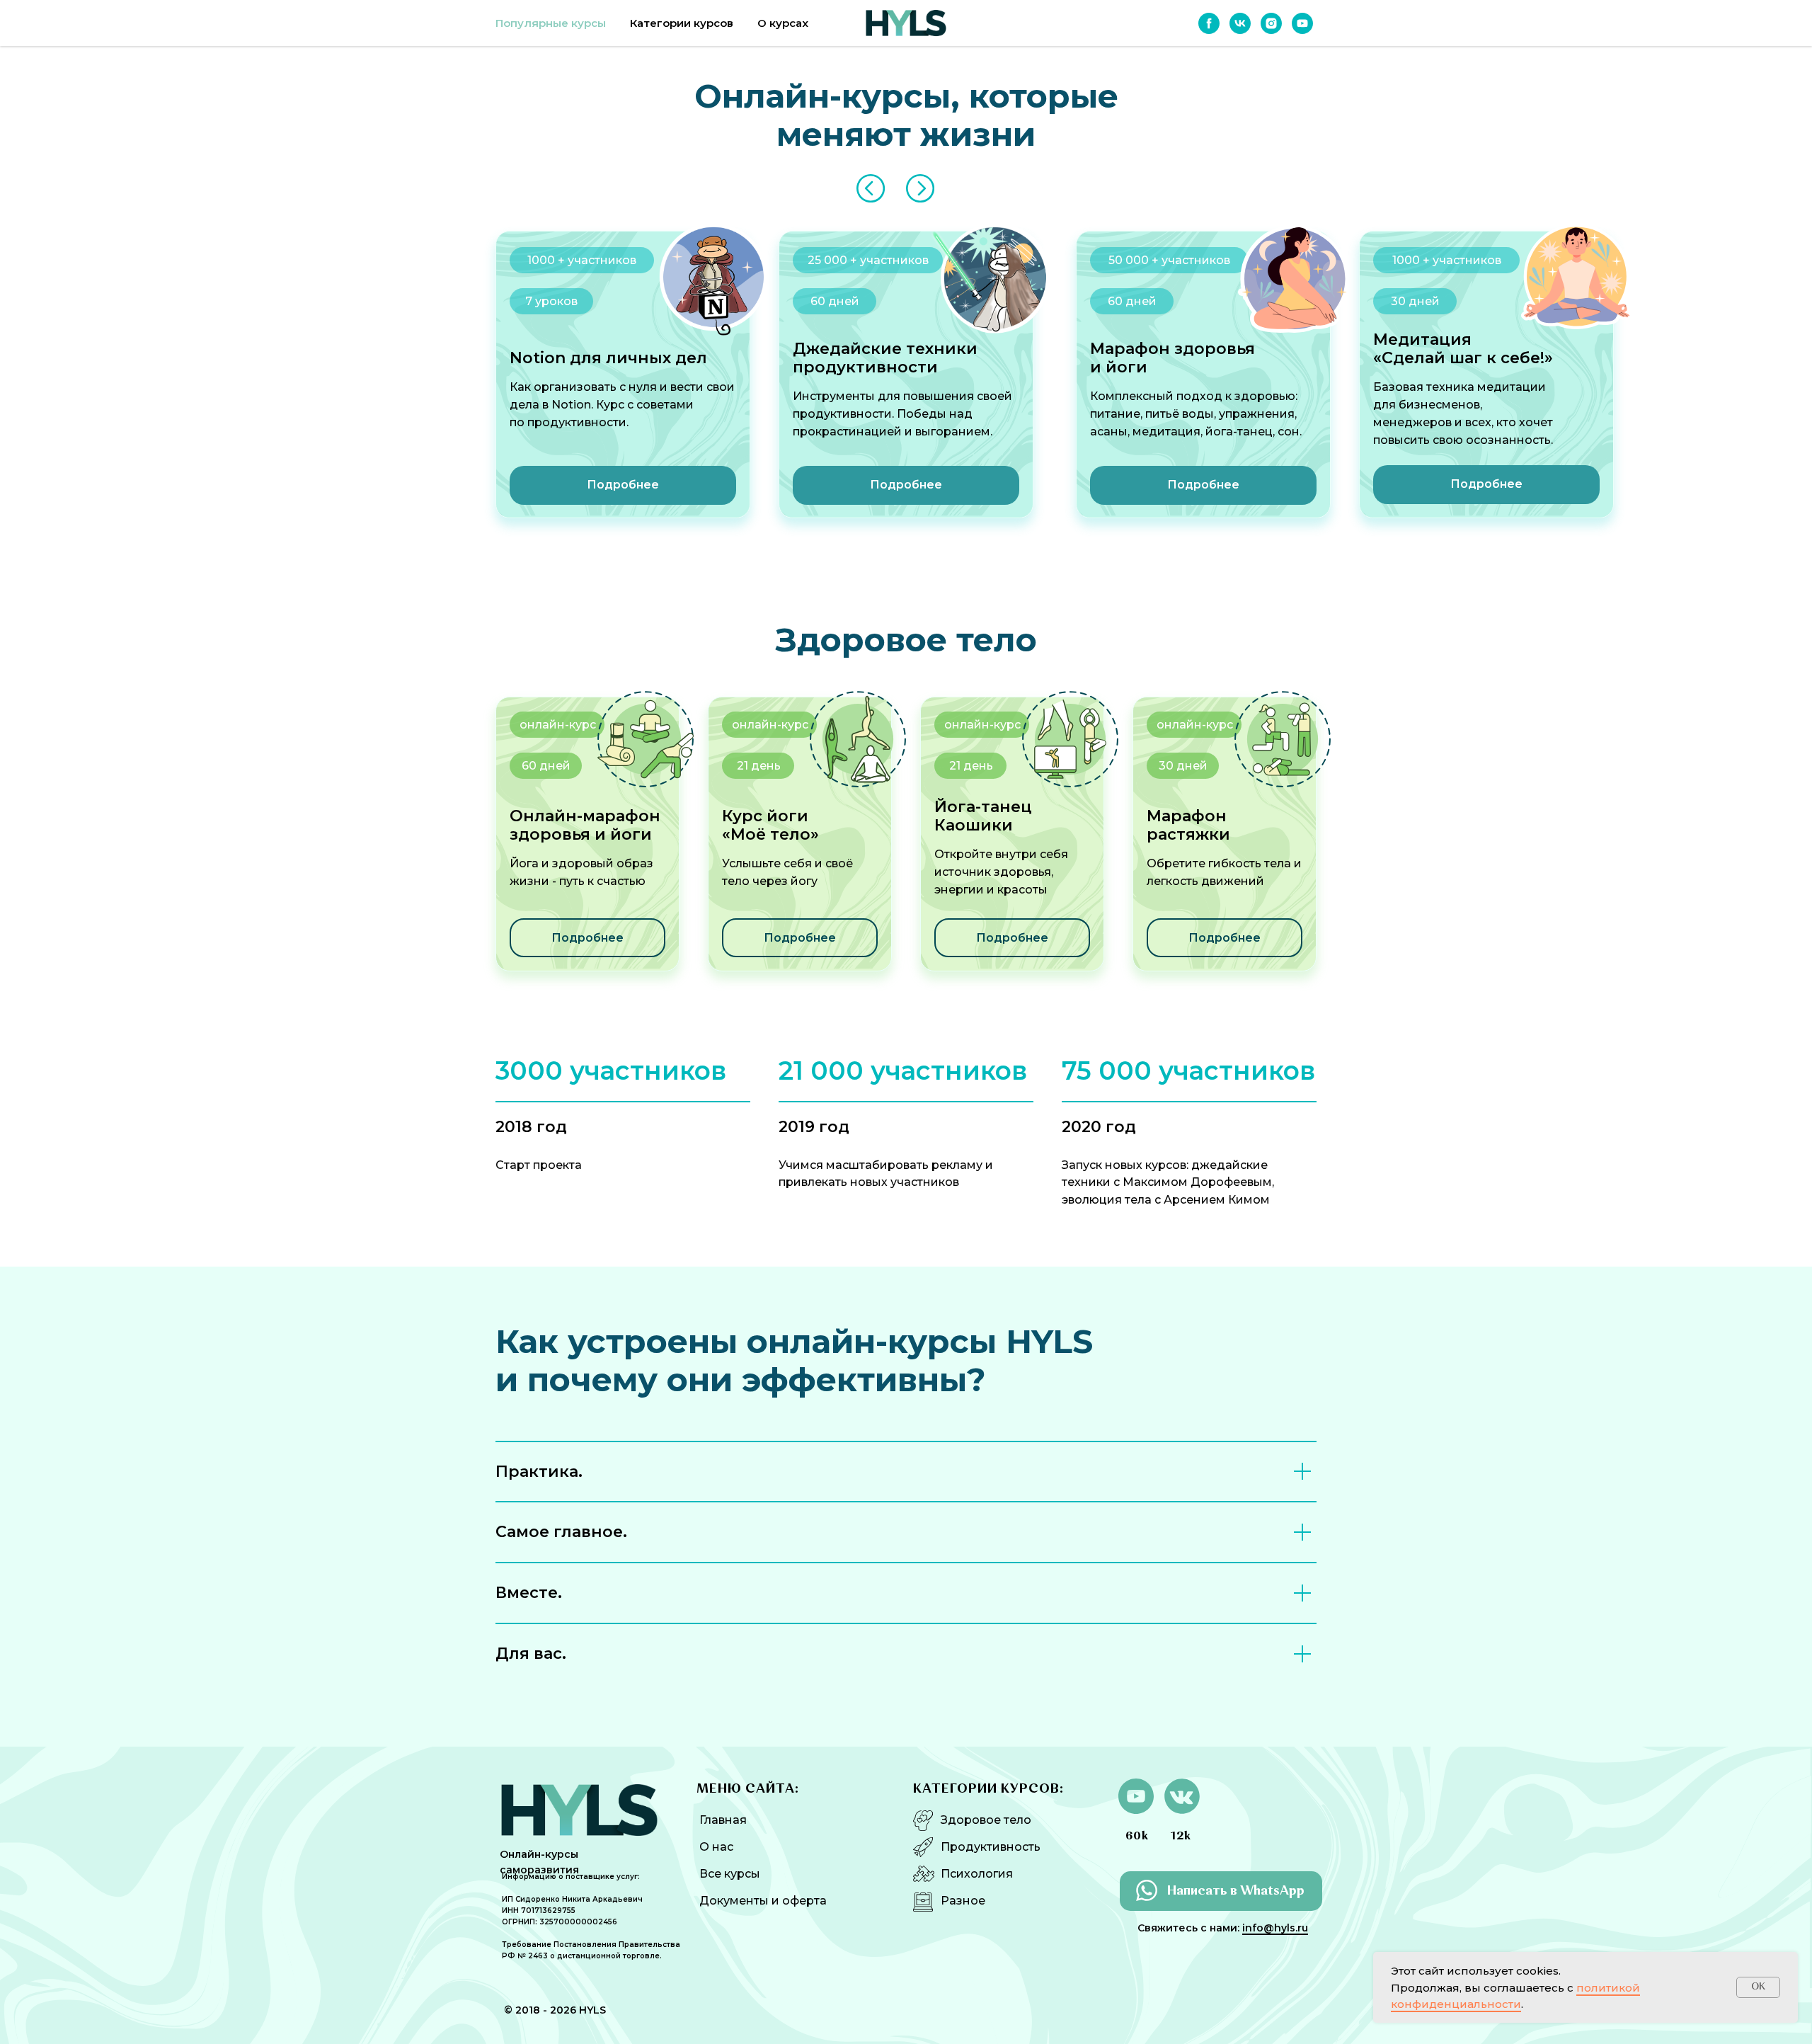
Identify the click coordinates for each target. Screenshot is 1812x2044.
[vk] (1240, 23)
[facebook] (1209, 23)
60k (1137, 1837)
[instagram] (1271, 23)
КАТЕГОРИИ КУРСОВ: (988, 1789)
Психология (977, 1874)
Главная (723, 1820)
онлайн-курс (1195, 725)
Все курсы (730, 1874)
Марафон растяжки (1188, 825)
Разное (963, 1901)
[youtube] (1302, 23)
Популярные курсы (551, 23)
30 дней (1183, 766)
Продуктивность (991, 1847)
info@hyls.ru (1275, 1928)
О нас (716, 1847)
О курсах (783, 23)
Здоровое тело (986, 1820)
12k (1181, 1837)
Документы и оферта (763, 1901)
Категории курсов (682, 23)
